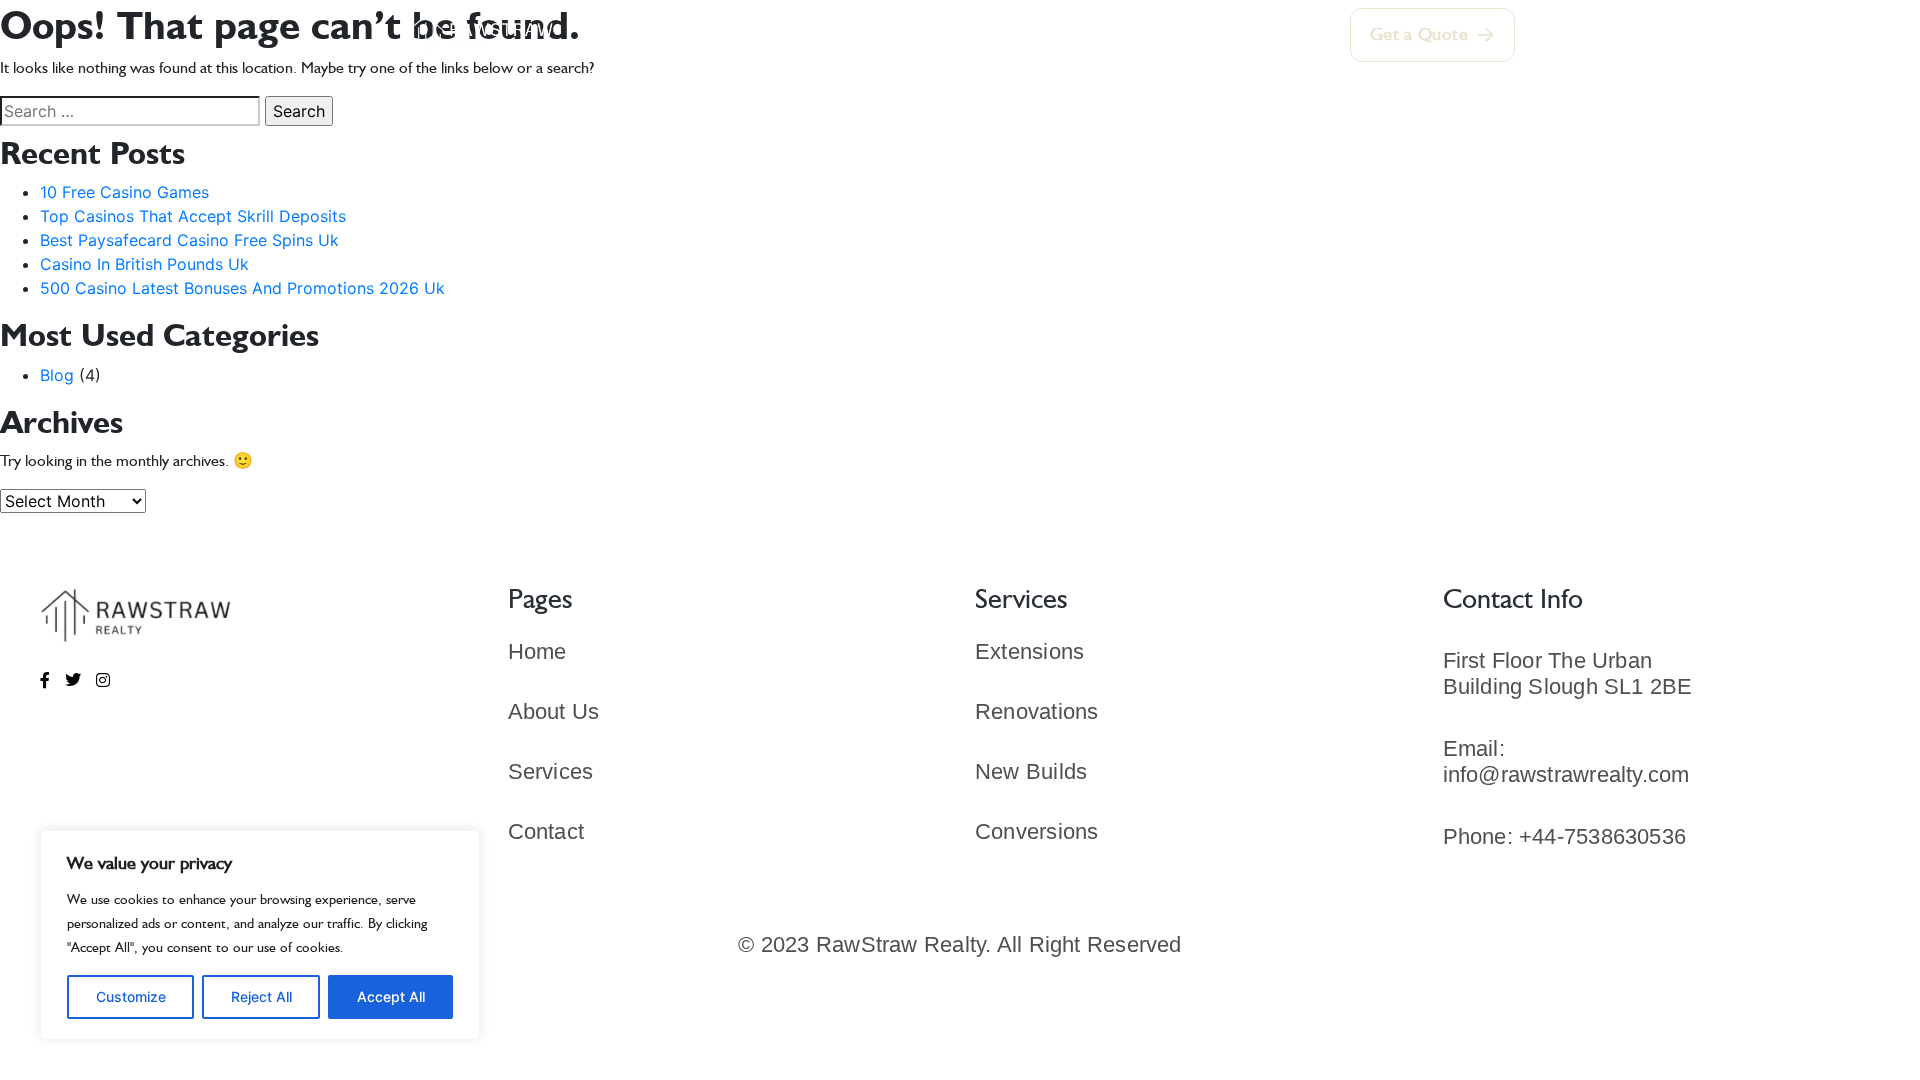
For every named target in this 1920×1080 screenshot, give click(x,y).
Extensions (1029, 651)
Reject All (261, 996)
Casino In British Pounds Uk (144, 264)
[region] (260, 935)
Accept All (391, 996)
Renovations (1036, 711)
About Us (554, 711)
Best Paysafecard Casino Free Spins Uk (189, 240)
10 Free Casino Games (124, 192)
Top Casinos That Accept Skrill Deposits (193, 216)
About (789, 35)
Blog (57, 375)
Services (883, 35)
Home (707, 34)
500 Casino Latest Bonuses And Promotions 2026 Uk (242, 288)
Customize (131, 996)
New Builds (1031, 771)
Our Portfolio (1008, 35)
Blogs (1121, 35)
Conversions (1036, 831)
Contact (1211, 35)
